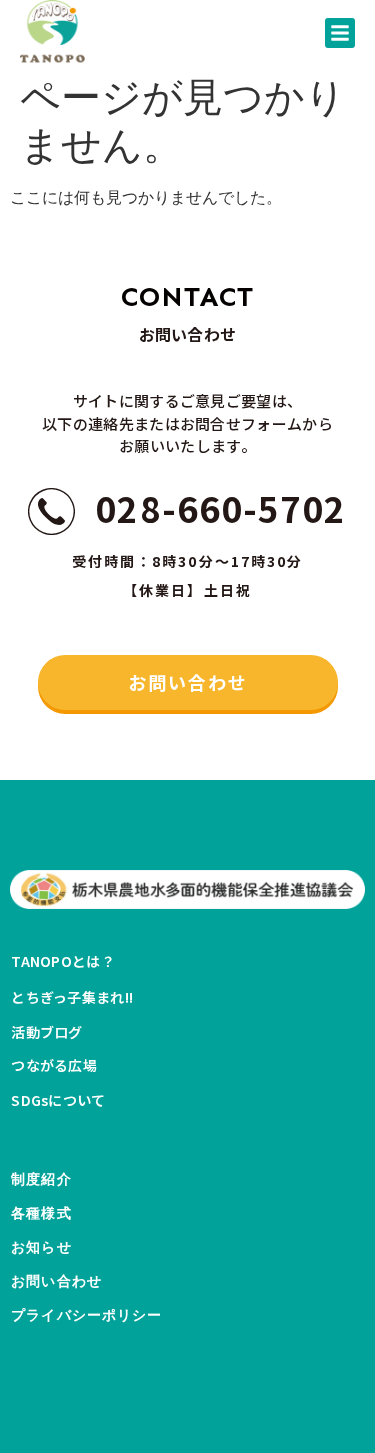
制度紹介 (41, 1179)
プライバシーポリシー (86, 1315)
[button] (340, 33)
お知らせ (41, 1247)
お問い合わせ (56, 1281)
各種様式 (41, 1213)
